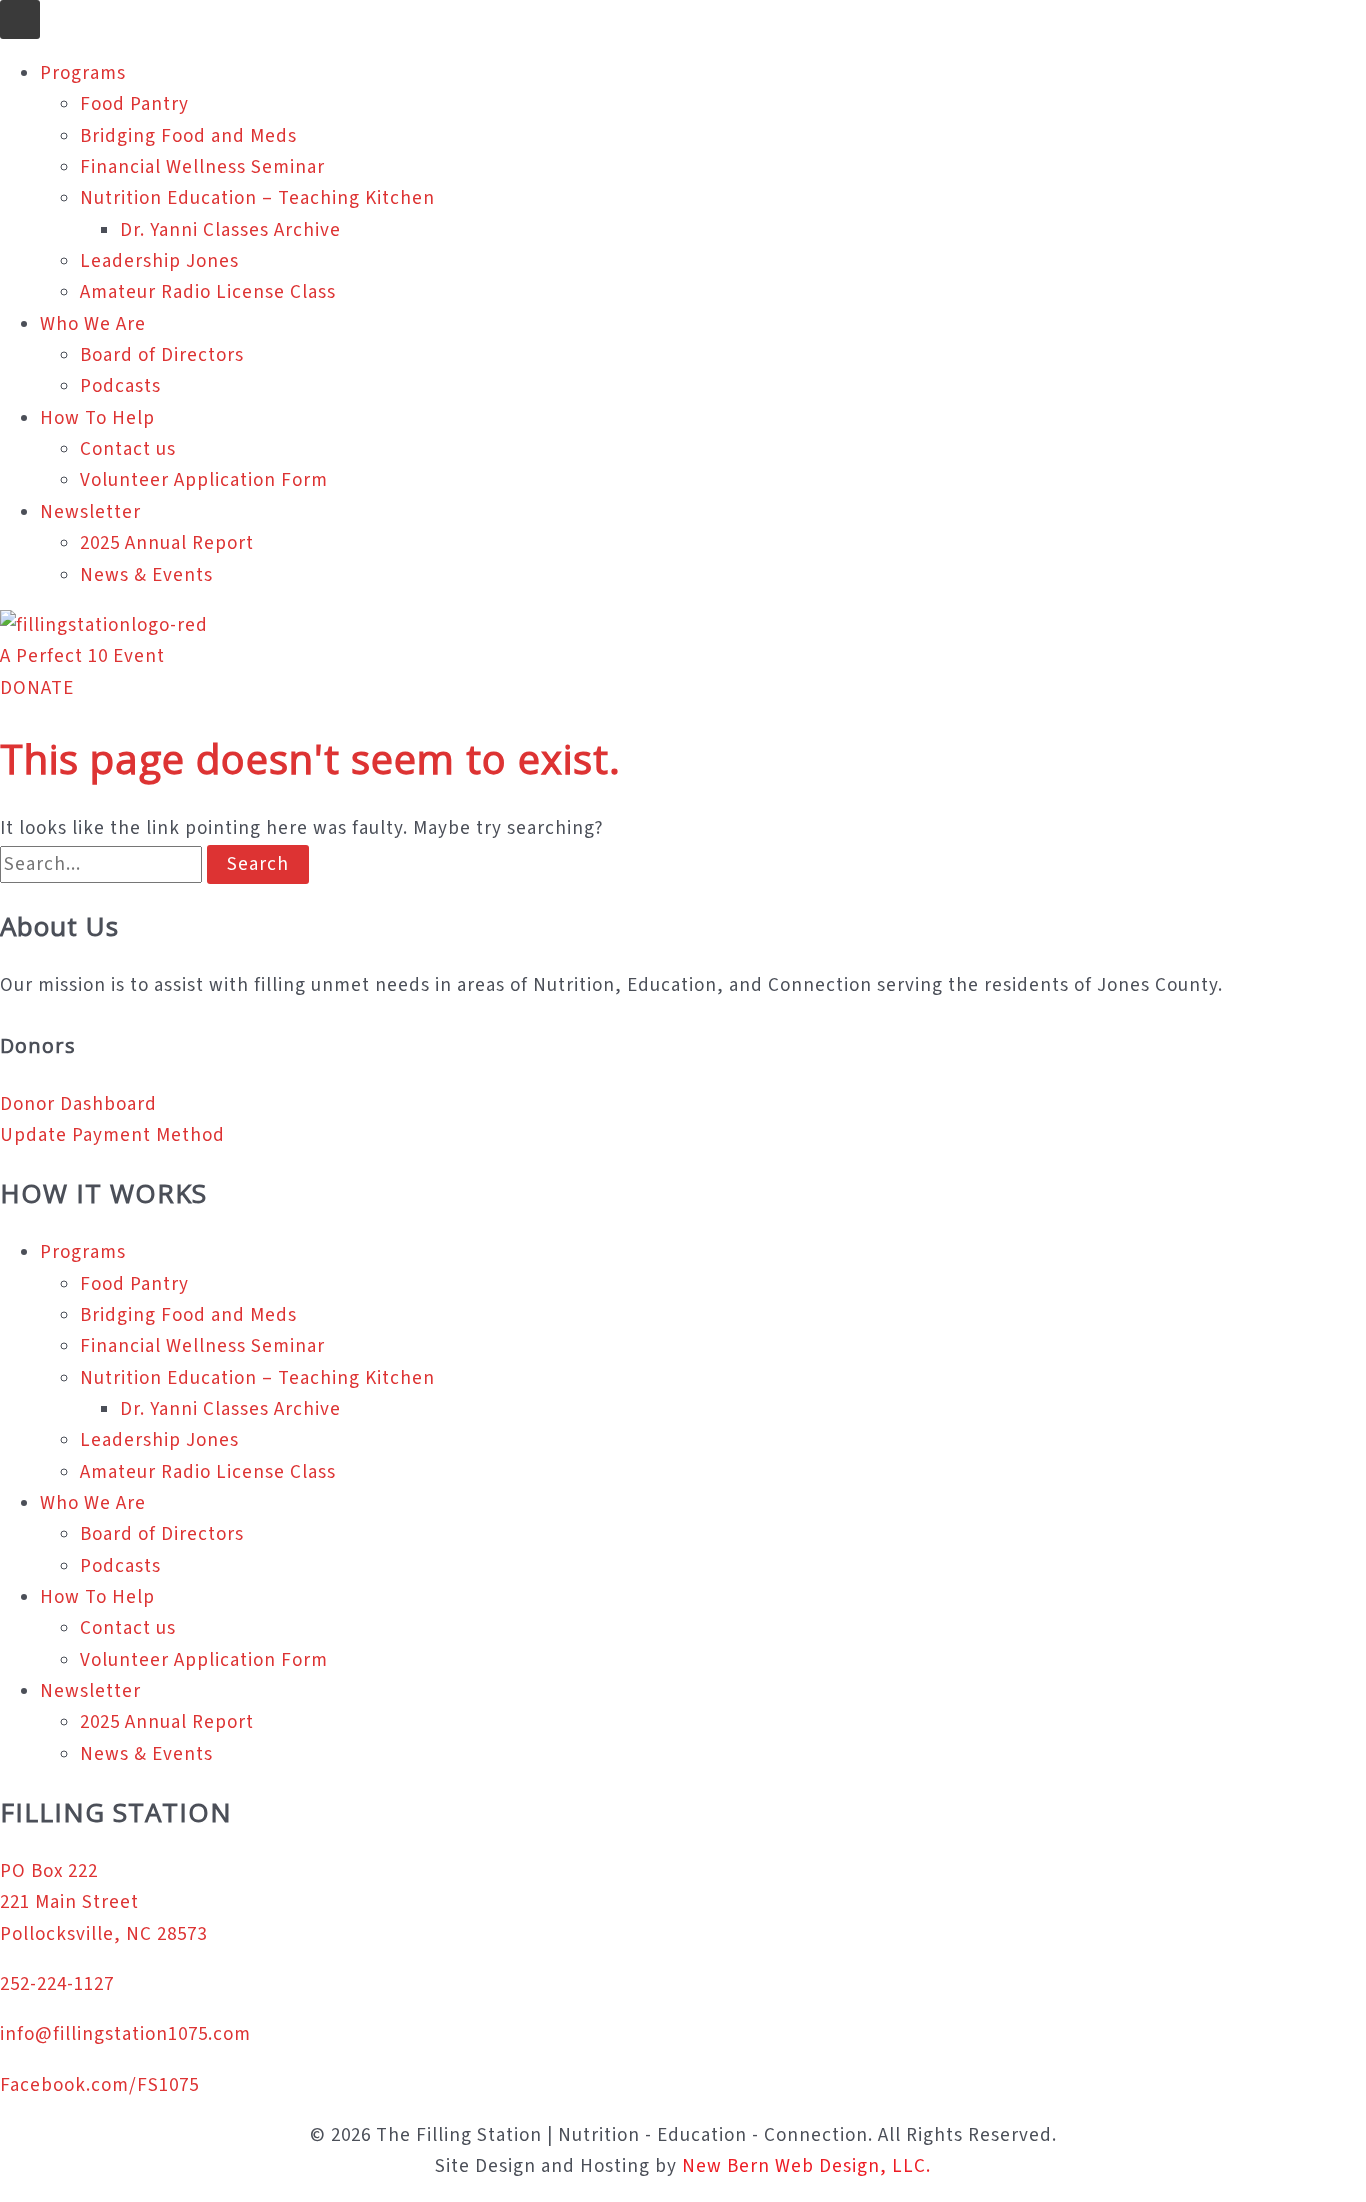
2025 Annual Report (167, 543)
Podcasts (120, 386)
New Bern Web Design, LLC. (806, 2166)
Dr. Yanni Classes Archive (230, 230)
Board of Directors (162, 355)
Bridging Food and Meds (188, 136)
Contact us (128, 449)
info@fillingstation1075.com (125, 2034)
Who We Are (93, 324)
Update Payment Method (112, 1135)
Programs (83, 73)
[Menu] (20, 19)
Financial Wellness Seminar (202, 167)
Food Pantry (134, 104)
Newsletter (90, 512)
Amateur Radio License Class (208, 292)
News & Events (146, 575)
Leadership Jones (159, 261)
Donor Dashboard (78, 1104)
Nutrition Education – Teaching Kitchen (257, 198)
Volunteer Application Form (204, 480)
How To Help (97, 418)
